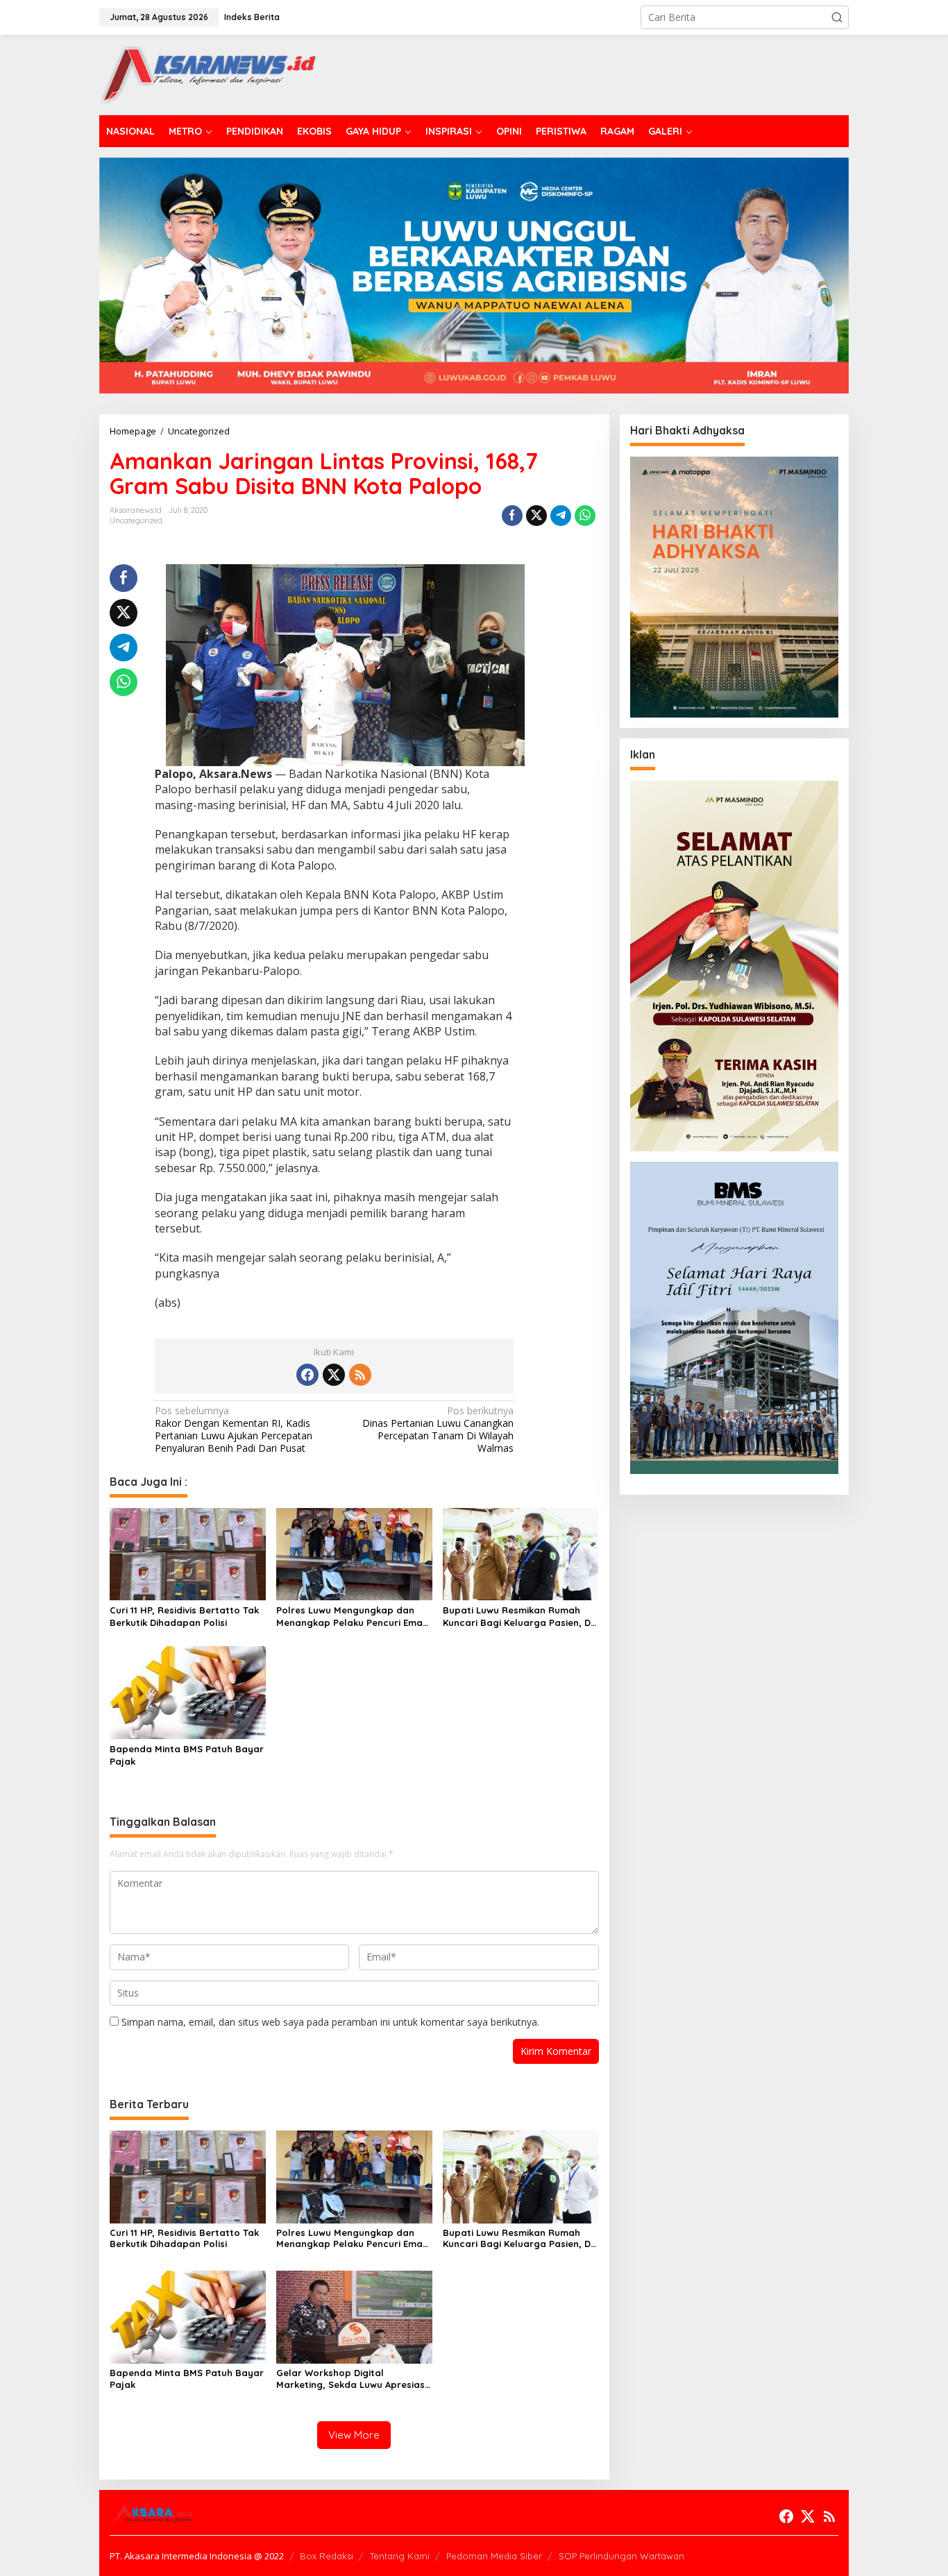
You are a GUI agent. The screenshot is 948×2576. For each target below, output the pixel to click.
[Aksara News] (208, 74)
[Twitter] (334, 1375)
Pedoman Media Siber (494, 2556)
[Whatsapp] (585, 516)
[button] (837, 17)
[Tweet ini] (536, 516)
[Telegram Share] (561, 516)
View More (354, 2435)
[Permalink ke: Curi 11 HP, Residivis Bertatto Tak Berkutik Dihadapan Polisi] (188, 1553)
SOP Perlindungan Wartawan (621, 2556)
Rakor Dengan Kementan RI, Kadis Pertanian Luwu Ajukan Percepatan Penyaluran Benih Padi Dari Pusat (234, 1430)
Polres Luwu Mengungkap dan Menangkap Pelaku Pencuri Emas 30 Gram (352, 1617)
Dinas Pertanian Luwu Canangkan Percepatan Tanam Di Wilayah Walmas (438, 1430)
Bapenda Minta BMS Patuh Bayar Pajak (187, 1755)
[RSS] (360, 1375)
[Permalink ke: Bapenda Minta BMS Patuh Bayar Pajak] (188, 1692)
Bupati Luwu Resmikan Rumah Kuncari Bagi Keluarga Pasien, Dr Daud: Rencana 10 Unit (519, 1617)
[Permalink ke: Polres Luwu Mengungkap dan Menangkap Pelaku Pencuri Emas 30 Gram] (354, 1553)
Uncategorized (136, 520)
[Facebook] (307, 1375)
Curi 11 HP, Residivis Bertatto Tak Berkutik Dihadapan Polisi (184, 1616)
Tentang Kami (400, 2556)
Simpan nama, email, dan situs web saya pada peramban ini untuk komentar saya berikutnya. (330, 2022)
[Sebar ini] (512, 516)
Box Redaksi (327, 2556)
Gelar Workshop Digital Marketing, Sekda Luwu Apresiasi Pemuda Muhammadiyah (352, 2379)
